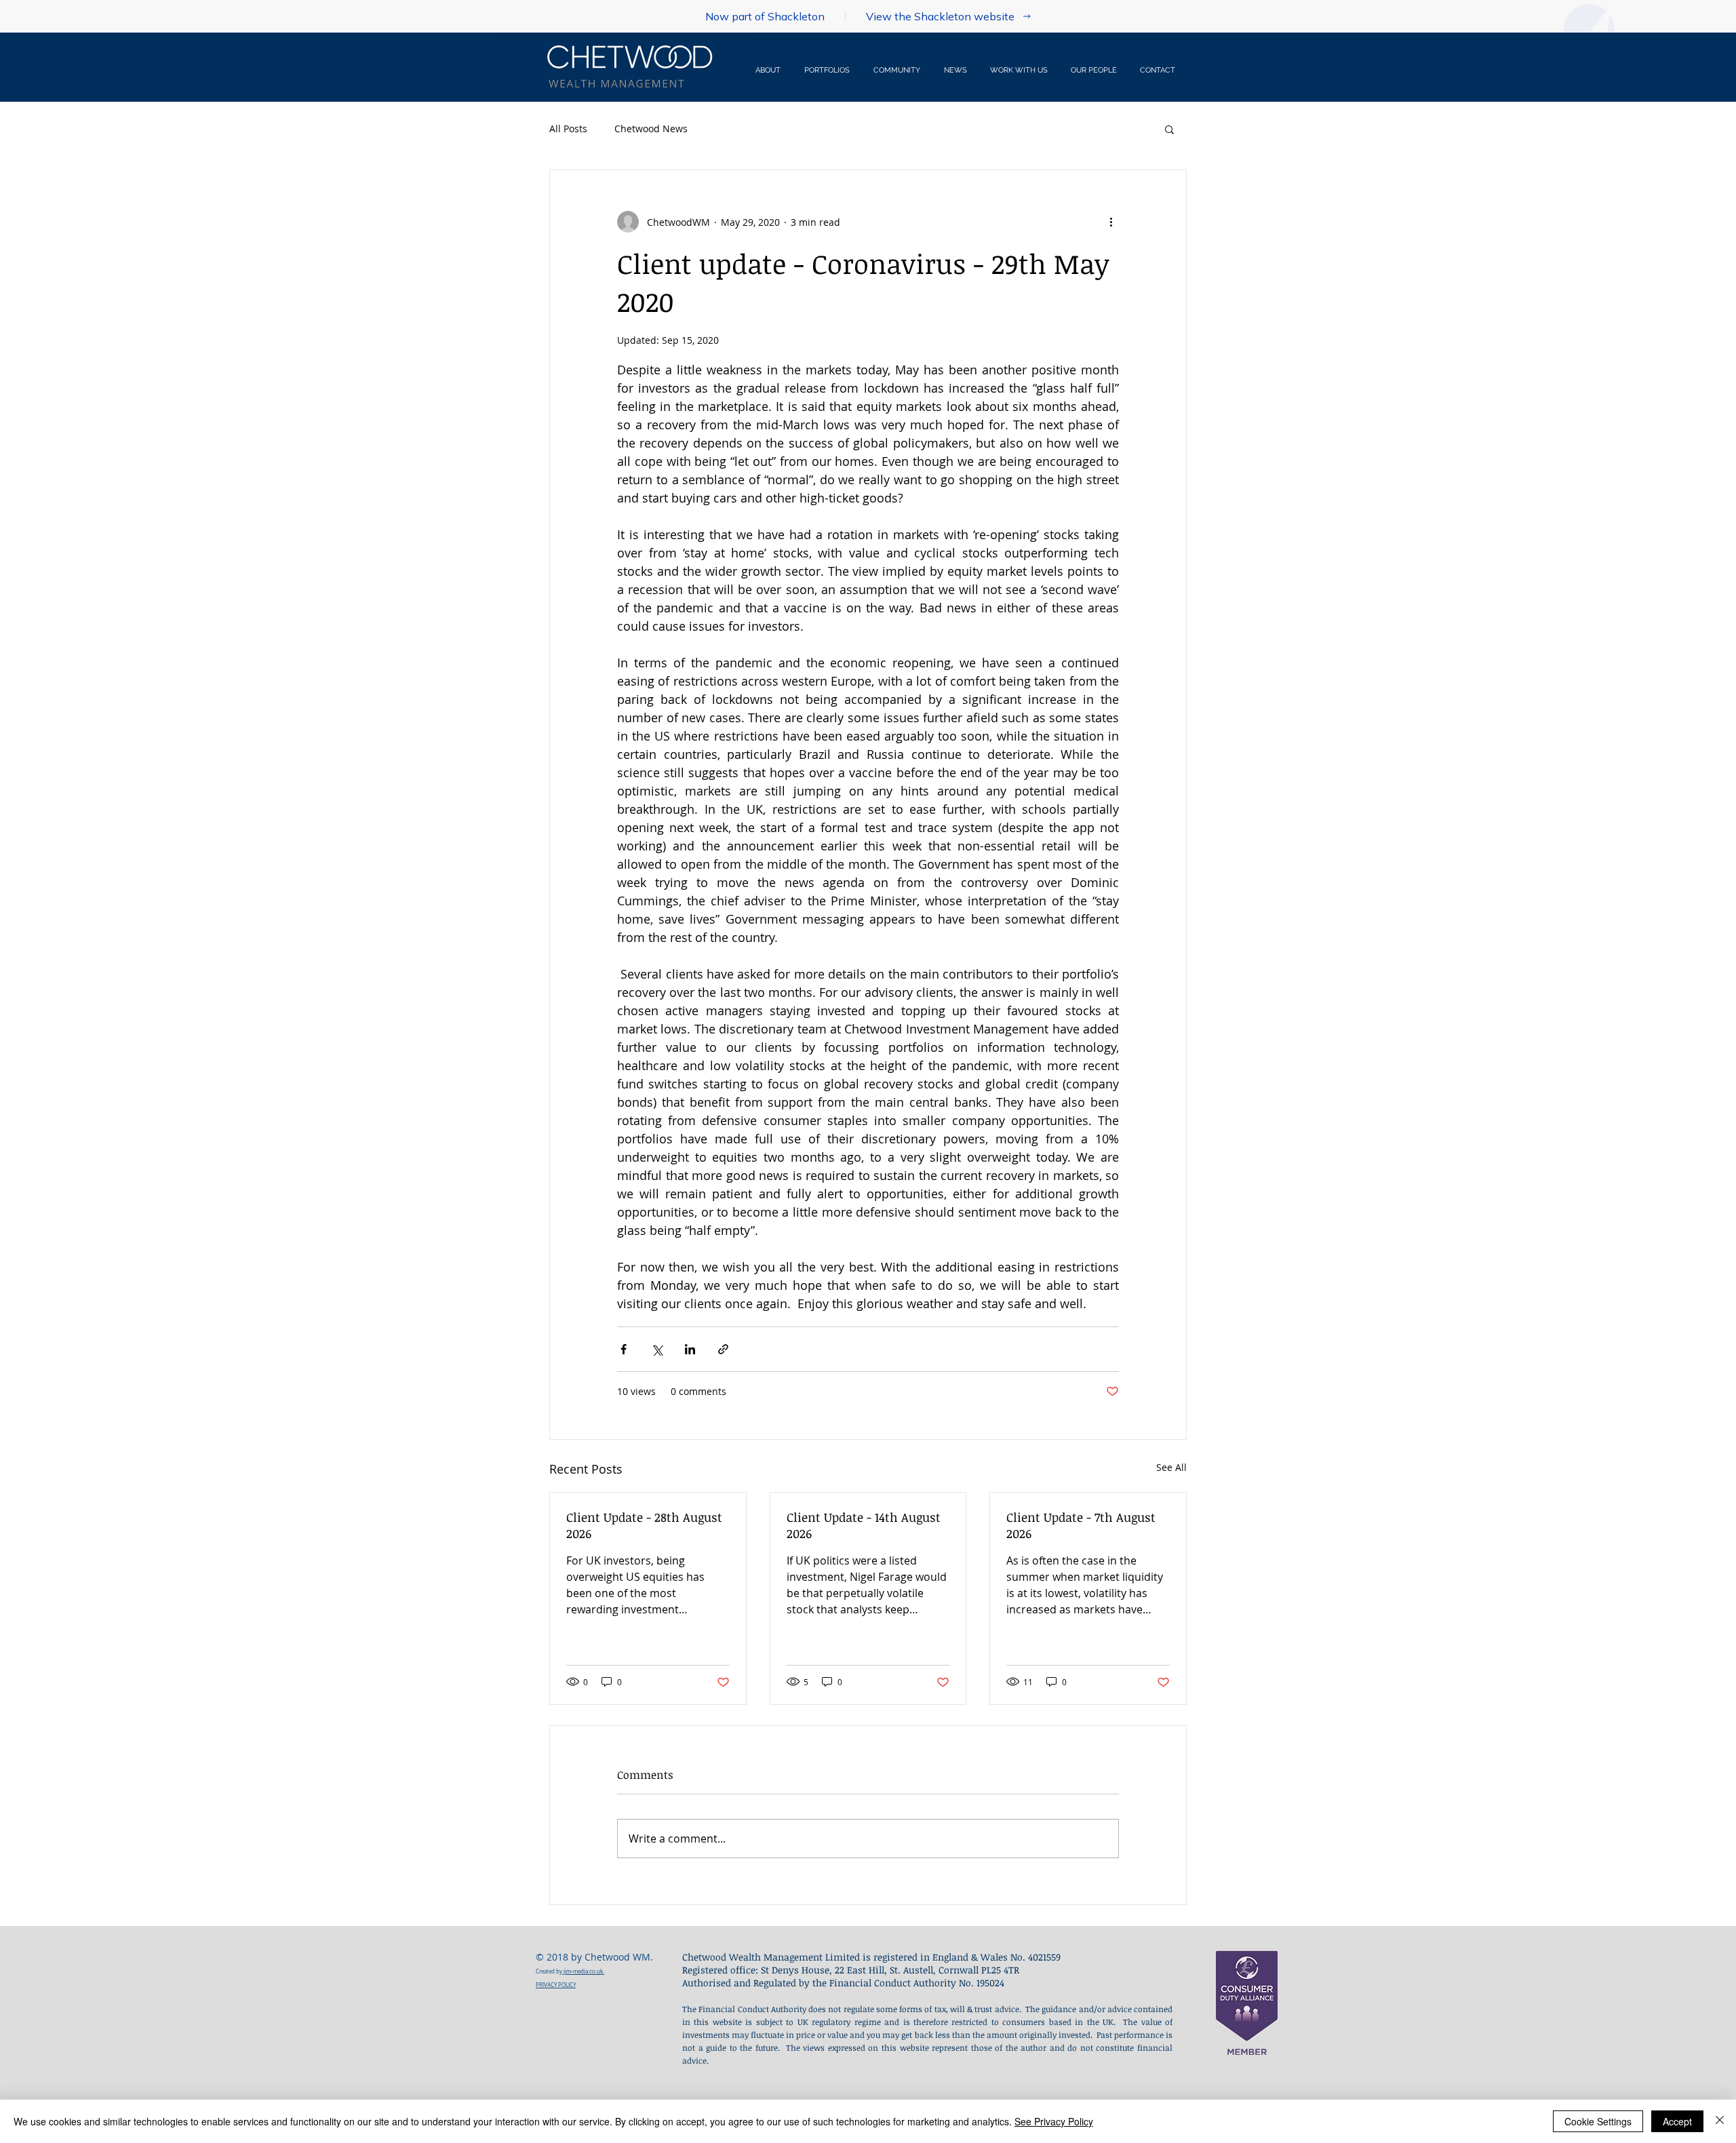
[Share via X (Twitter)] (657, 1349)
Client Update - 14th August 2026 (864, 1525)
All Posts (568, 129)
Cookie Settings (1598, 2121)
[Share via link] (723, 1349)
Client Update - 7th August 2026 (1081, 1525)
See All (1171, 1467)
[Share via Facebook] (624, 1349)
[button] (1020, 71)
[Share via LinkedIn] (690, 1349)
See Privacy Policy (1054, 2121)
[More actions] (1111, 222)
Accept (1677, 2121)
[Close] (1720, 2121)
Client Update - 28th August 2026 (644, 1525)
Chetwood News (651, 129)
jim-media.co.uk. (583, 1971)
